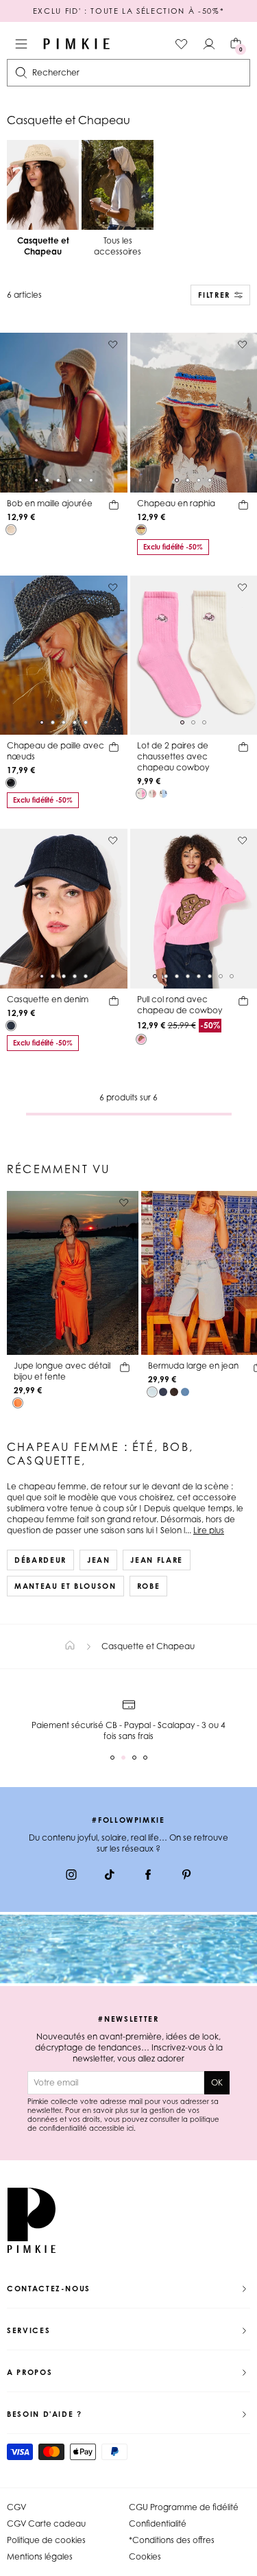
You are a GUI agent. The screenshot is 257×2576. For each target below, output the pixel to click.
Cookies (145, 2556)
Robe (149, 1586)
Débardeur (40, 1560)
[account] (209, 44)
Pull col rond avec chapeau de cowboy (180, 1005)
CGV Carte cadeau (46, 2524)
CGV (16, 2507)
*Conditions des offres (172, 2540)
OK (217, 2082)
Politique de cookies (46, 2540)
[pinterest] (186, 1876)
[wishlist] (182, 44)
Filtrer (214, 295)
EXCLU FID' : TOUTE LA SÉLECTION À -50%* (128, 11)
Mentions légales (40, 2556)
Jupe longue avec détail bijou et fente (62, 1371)
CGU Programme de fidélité (184, 2507)
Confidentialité (158, 2524)
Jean (99, 1560)
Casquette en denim (48, 999)
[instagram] (71, 1876)
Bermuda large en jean (193, 1366)
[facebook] (148, 1876)
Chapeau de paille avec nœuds (56, 751)
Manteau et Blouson (65, 1586)
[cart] (114, 507)
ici (130, 2128)
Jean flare (157, 1560)
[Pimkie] (77, 44)
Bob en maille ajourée (50, 503)
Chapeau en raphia (176, 503)
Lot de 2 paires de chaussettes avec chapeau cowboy (173, 756)
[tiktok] (110, 1876)
